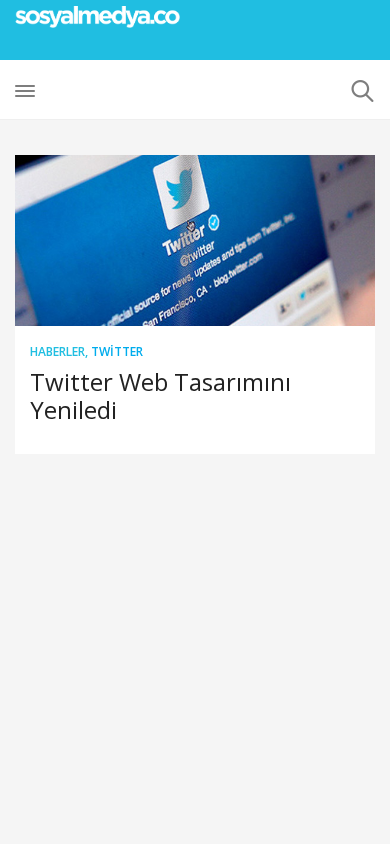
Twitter (117, 351)
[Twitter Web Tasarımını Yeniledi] (195, 240)
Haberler (57, 351)
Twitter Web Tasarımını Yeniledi (160, 395)
